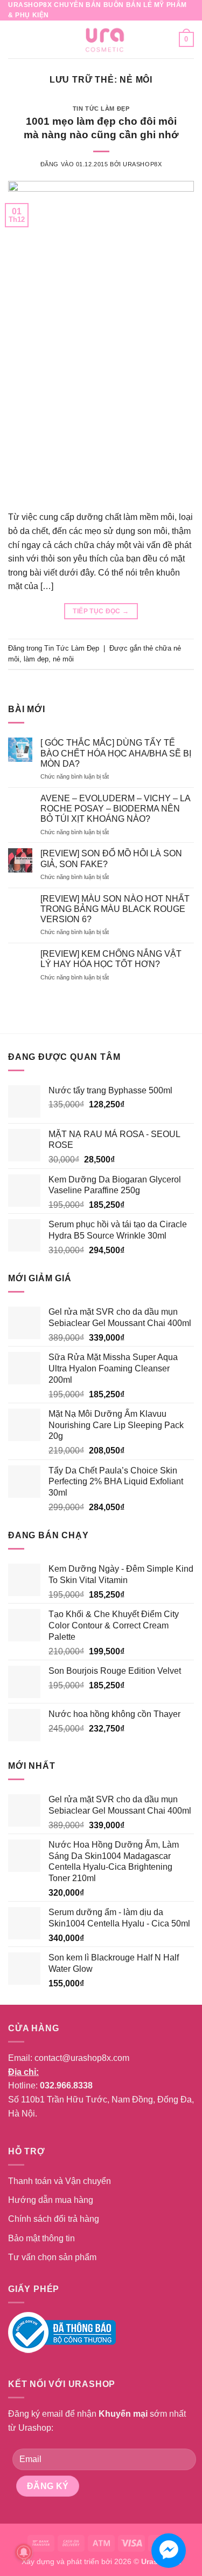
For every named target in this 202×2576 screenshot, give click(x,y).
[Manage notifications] (24, 2552)
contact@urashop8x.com (82, 2058)
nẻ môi (63, 659)
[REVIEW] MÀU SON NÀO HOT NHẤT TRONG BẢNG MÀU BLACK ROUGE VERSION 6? (115, 909)
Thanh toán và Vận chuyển (60, 2181)
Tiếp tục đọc (101, 611)
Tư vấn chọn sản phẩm (52, 2257)
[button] (15, 40)
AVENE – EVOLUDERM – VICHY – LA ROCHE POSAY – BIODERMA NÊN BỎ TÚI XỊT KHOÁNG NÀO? (115, 809)
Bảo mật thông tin (41, 2238)
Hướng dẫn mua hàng (51, 2200)
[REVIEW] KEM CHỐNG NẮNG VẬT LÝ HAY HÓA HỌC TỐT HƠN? (111, 959)
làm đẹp (36, 659)
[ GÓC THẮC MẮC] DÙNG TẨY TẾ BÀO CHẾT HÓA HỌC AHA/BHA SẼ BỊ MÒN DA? (116, 753)
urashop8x (142, 164)
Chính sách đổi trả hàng (54, 2219)
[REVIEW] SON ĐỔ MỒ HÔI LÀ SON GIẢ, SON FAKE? (111, 858)
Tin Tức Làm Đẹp (101, 109)
